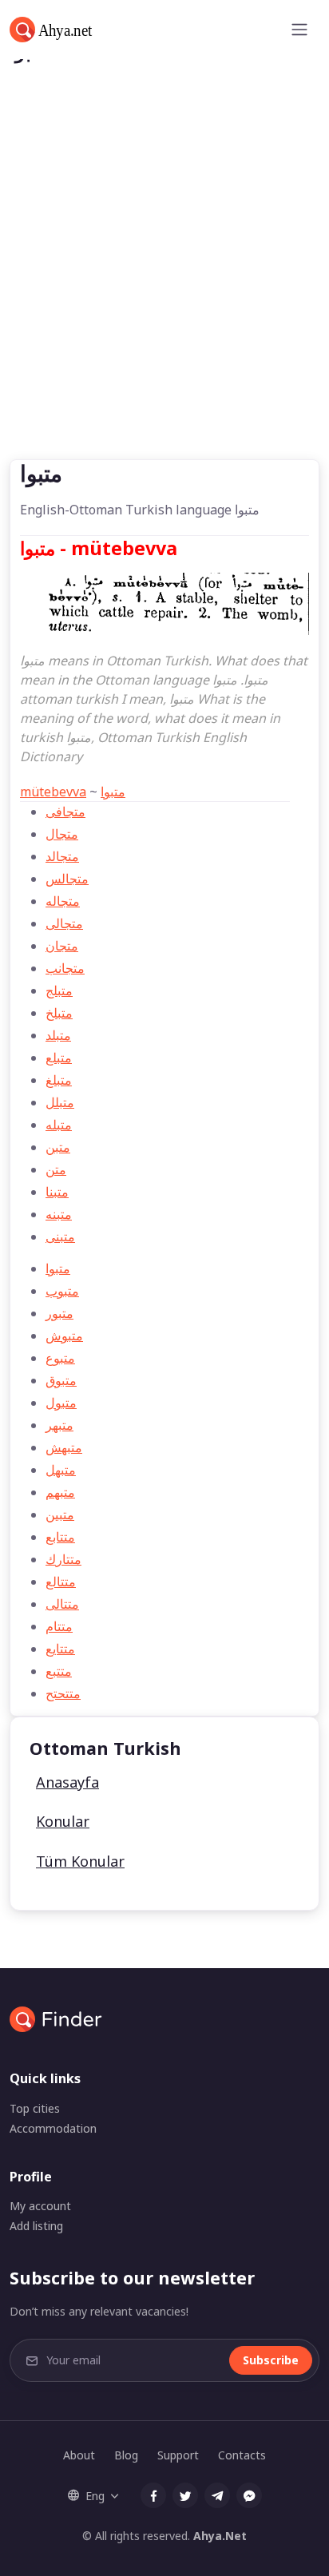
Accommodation (53, 2128)
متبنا (57, 1192)
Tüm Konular (80, 1861)
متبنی (60, 1236)
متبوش (64, 1336)
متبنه (59, 1214)
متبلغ (59, 1080)
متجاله (63, 901)
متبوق (61, 1380)
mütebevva (53, 792)
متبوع (60, 1358)
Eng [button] (95, 2496)
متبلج (59, 990)
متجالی (64, 923)
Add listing (36, 2226)
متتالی (62, 1604)
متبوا (113, 792)
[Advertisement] (164, 287)
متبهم (60, 1492)
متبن (58, 1147)
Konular (63, 1821)
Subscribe (271, 2360)
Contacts (242, 2455)
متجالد (62, 856)
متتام (59, 1626)
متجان (62, 946)
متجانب (65, 968)
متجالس (67, 879)
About (79, 2455)
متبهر (59, 1425)
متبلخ (59, 1013)
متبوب (62, 1291)
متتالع (61, 1582)
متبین (60, 1514)
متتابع (60, 1537)
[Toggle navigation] (299, 30)
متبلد (58, 1035)
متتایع (60, 1649)
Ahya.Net (220, 2536)
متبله (59, 1125)
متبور (59, 1313)
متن (56, 1169)
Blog (126, 2455)
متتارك (63, 1559)
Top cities (35, 2108)
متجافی (65, 812)
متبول (61, 1403)
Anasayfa (67, 1782)
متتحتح (63, 1693)
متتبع (59, 1671)
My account (40, 2206)
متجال (62, 834)
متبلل (60, 1102)
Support (178, 2455)
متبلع (59, 1058)
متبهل (61, 1470)
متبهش (64, 1447)
